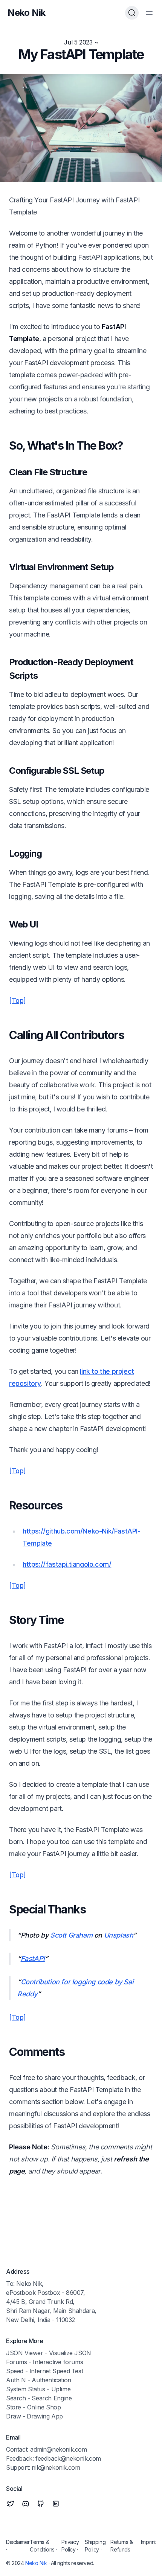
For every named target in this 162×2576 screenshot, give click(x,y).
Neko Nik (36, 2563)
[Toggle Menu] (149, 13)
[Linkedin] (56, 2504)
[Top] (18, 1000)
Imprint (148, 2542)
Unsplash (119, 1935)
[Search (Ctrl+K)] (132, 13)
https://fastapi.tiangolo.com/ (67, 1564)
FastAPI (33, 1958)
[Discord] (26, 2504)
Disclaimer (18, 2542)
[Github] (41, 2504)
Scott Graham (71, 1935)
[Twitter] (11, 2504)
